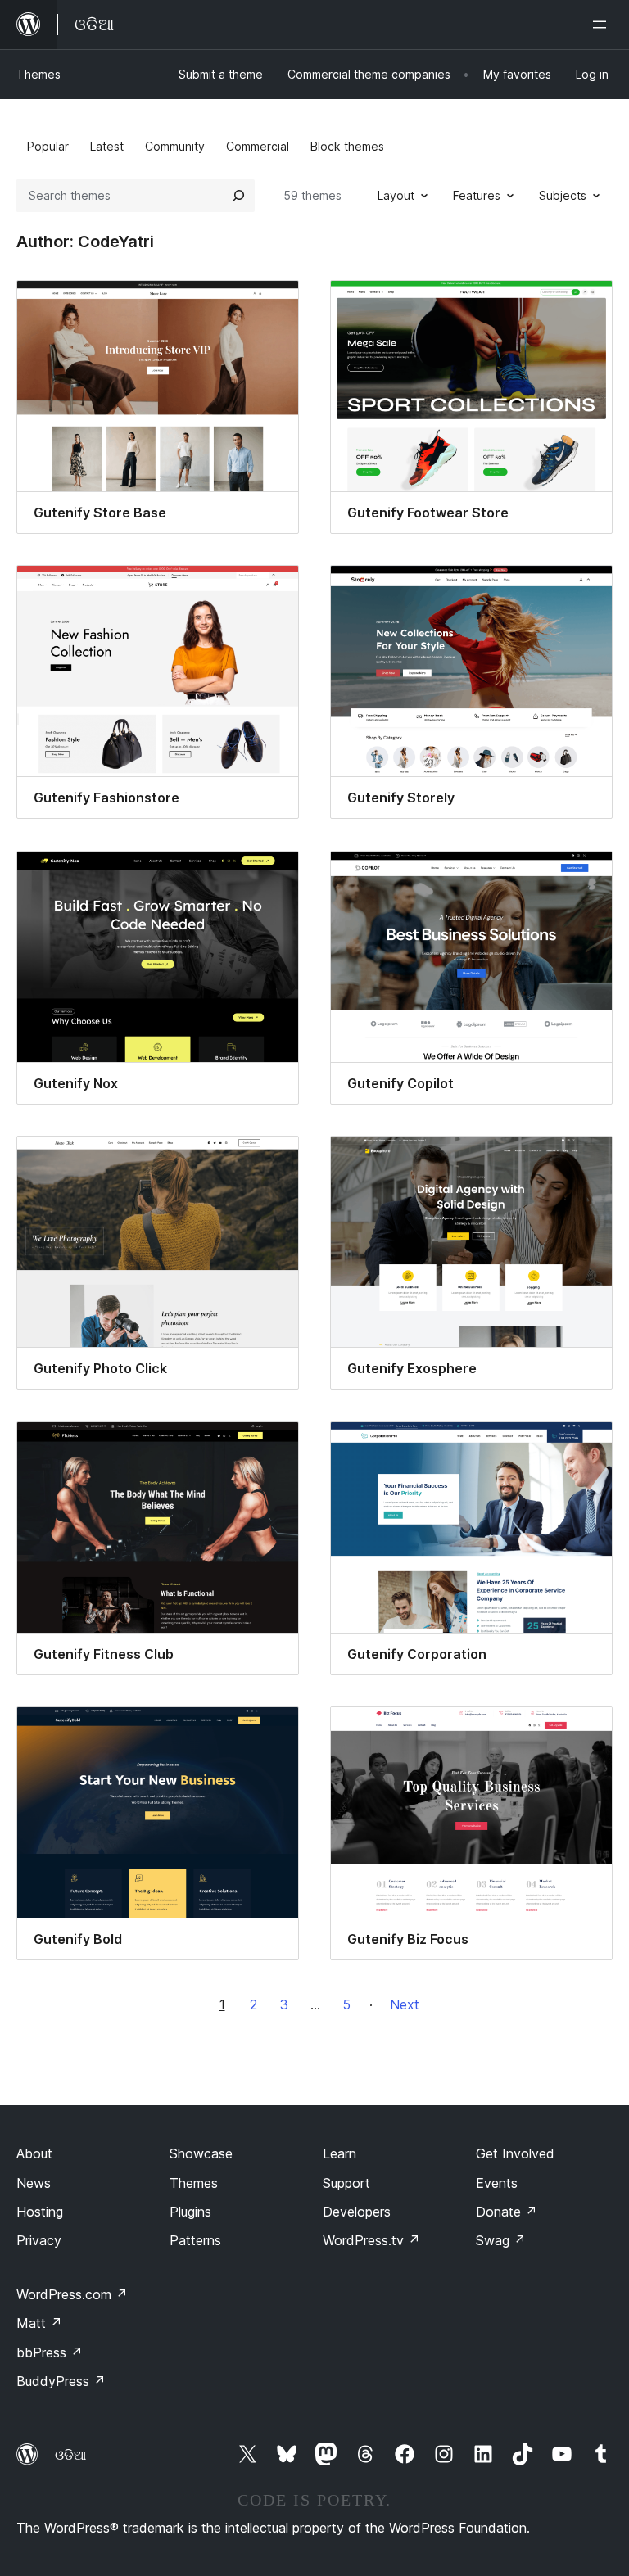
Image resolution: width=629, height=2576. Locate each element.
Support (346, 2183)
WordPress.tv (371, 2240)
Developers (357, 2212)
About (34, 2153)
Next (405, 2004)
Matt (39, 2323)
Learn (339, 2153)
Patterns (195, 2240)
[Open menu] (603, 25)
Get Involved (515, 2153)
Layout (396, 195)
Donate (507, 2212)
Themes (38, 74)
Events (497, 2183)
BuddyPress (61, 2381)
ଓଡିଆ (70, 2455)
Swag (501, 2240)
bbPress (50, 2352)
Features (477, 195)
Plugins (190, 2212)
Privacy (39, 2240)
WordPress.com (72, 2294)
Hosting (40, 2212)
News (34, 2183)
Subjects (563, 195)
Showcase (201, 2153)
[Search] (238, 196)
